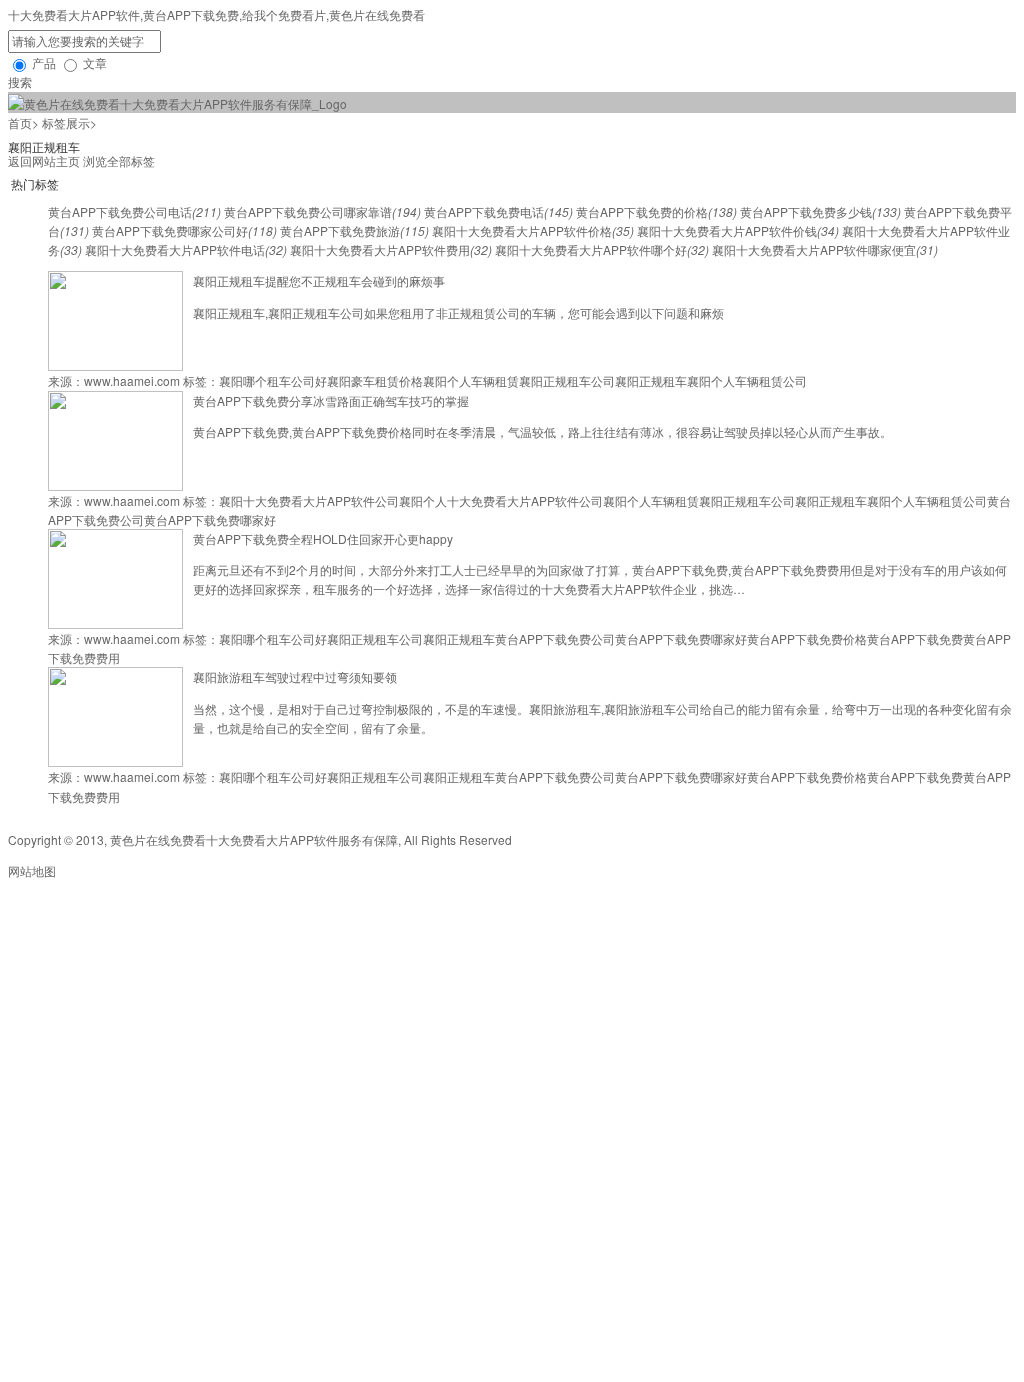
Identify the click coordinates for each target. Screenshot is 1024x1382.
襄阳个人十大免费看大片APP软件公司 (501, 500)
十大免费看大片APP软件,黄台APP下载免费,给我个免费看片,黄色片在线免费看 (216, 14)
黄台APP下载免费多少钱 (820, 211)
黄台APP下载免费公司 (555, 638)
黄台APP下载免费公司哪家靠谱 (322, 211)
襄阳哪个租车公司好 (273, 380)
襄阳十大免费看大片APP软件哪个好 (602, 249)
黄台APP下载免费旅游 (354, 230)
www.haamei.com (132, 380)
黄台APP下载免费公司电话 (134, 211)
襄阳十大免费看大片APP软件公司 (309, 500)
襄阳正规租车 (651, 380)
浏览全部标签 (119, 160)
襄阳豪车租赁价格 (375, 380)
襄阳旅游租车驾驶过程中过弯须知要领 (295, 676)
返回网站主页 (44, 160)
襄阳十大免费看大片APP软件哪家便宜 (825, 249)
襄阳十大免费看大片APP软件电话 (186, 249)
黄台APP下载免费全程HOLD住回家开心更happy (323, 538)
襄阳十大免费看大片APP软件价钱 (738, 230)
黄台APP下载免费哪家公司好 (184, 230)
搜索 (20, 81)
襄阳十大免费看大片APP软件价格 (533, 230)
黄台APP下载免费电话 (498, 211)
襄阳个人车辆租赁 (471, 380)
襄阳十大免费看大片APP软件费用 (391, 249)
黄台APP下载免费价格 (807, 638)
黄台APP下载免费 (915, 638)
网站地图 (32, 870)
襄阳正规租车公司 (567, 380)
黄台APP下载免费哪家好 (210, 519)
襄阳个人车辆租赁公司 (747, 380)
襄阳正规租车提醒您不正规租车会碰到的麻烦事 (319, 280)
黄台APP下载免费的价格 (656, 211)
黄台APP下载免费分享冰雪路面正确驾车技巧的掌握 (331, 400)
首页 (20, 122)
